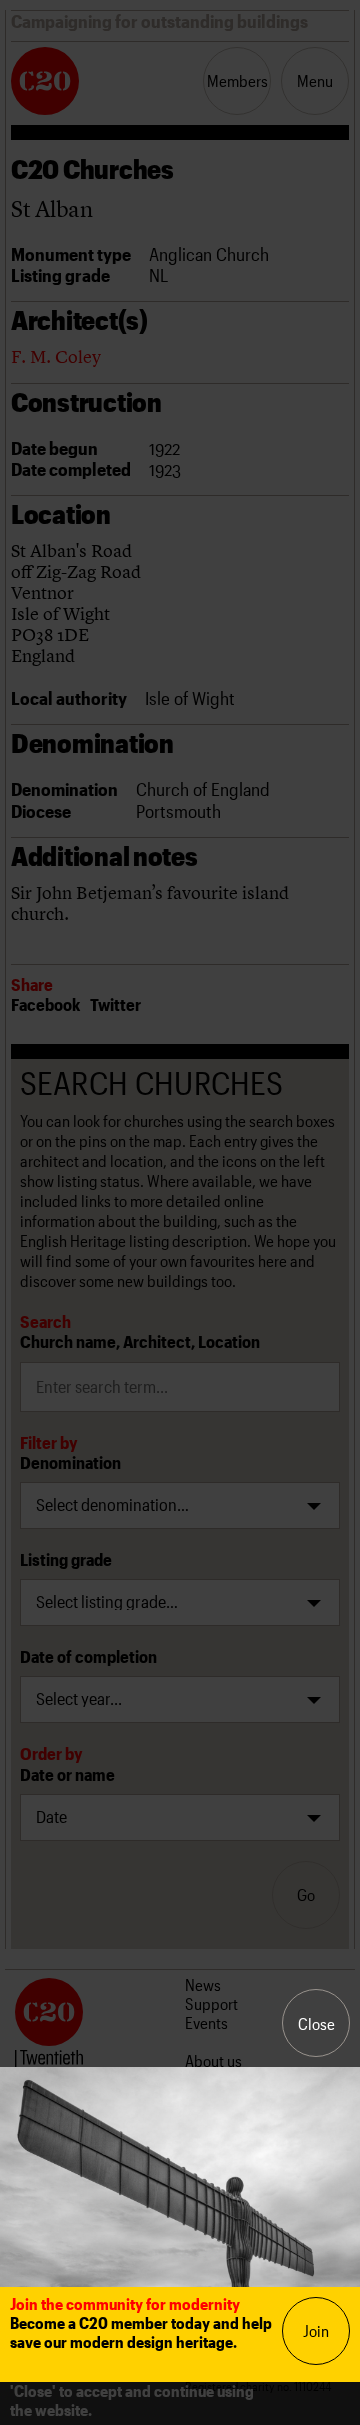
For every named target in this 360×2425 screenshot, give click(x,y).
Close (316, 2023)
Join (316, 2330)
